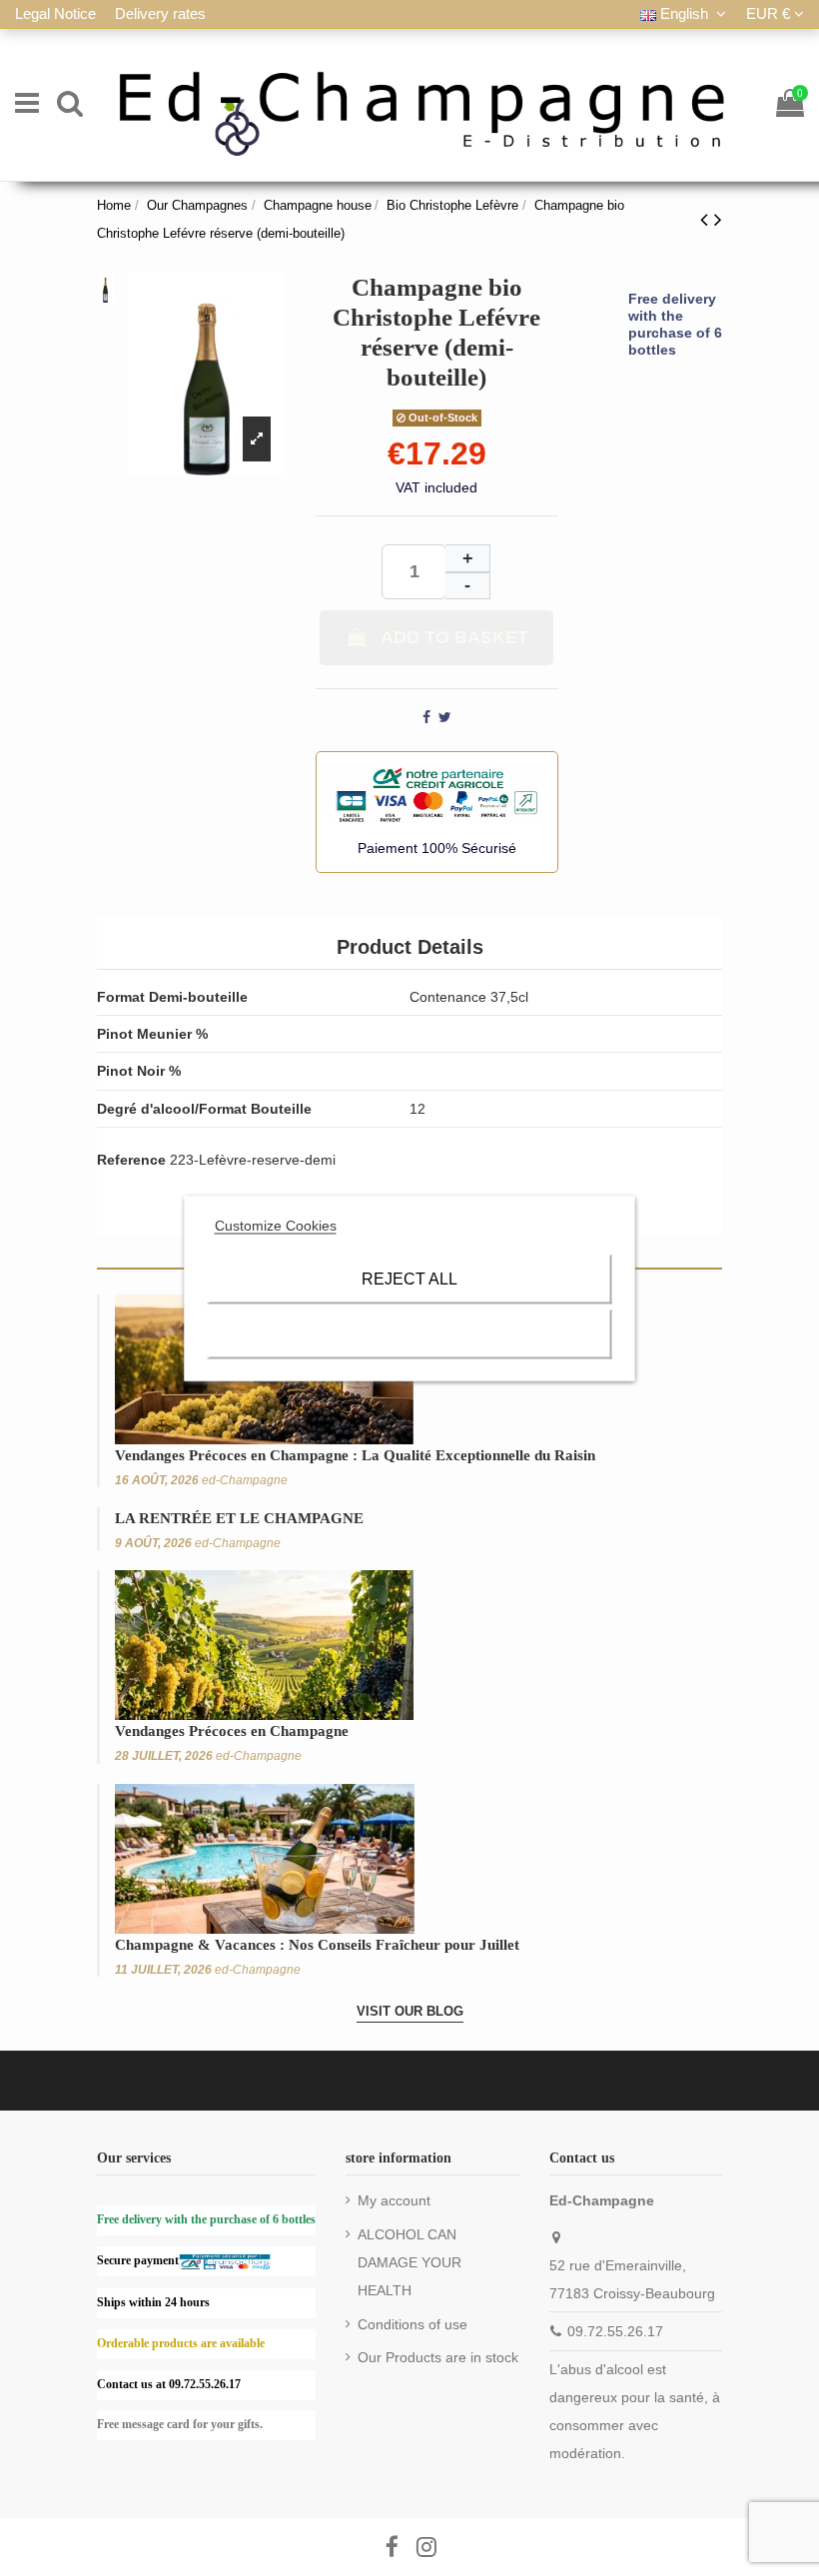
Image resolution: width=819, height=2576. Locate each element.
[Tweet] (445, 717)
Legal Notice (57, 13)
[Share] (426, 717)
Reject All (409, 1278)
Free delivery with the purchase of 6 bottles (675, 324)
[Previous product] (707, 219)
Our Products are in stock (438, 2357)
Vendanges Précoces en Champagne (232, 1731)
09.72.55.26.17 (615, 2331)
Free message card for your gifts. (180, 2424)
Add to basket (454, 637)
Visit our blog (410, 2011)
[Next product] (718, 219)
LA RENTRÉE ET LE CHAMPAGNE (239, 1518)
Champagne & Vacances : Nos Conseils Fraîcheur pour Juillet (317, 1945)
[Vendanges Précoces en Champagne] (264, 1644)
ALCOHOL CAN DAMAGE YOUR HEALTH (409, 2262)
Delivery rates (160, 13)
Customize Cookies (276, 1225)
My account (394, 2200)
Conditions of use (412, 2324)
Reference (131, 1160)
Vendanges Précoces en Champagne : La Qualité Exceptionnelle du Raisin (355, 1455)
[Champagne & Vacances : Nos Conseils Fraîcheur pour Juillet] (265, 1858)
